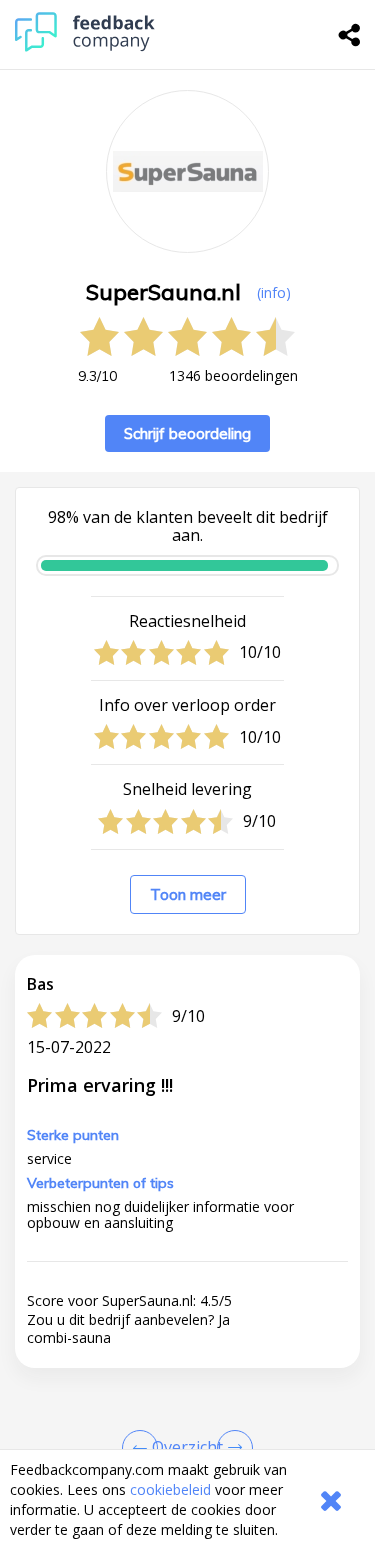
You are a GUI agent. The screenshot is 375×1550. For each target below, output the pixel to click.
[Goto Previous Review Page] (144, 1448)
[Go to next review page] (231, 1448)
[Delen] (350, 35)
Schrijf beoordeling (187, 433)
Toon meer (188, 894)
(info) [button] (274, 292)
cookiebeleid (170, 1489)
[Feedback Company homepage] (85, 46)
